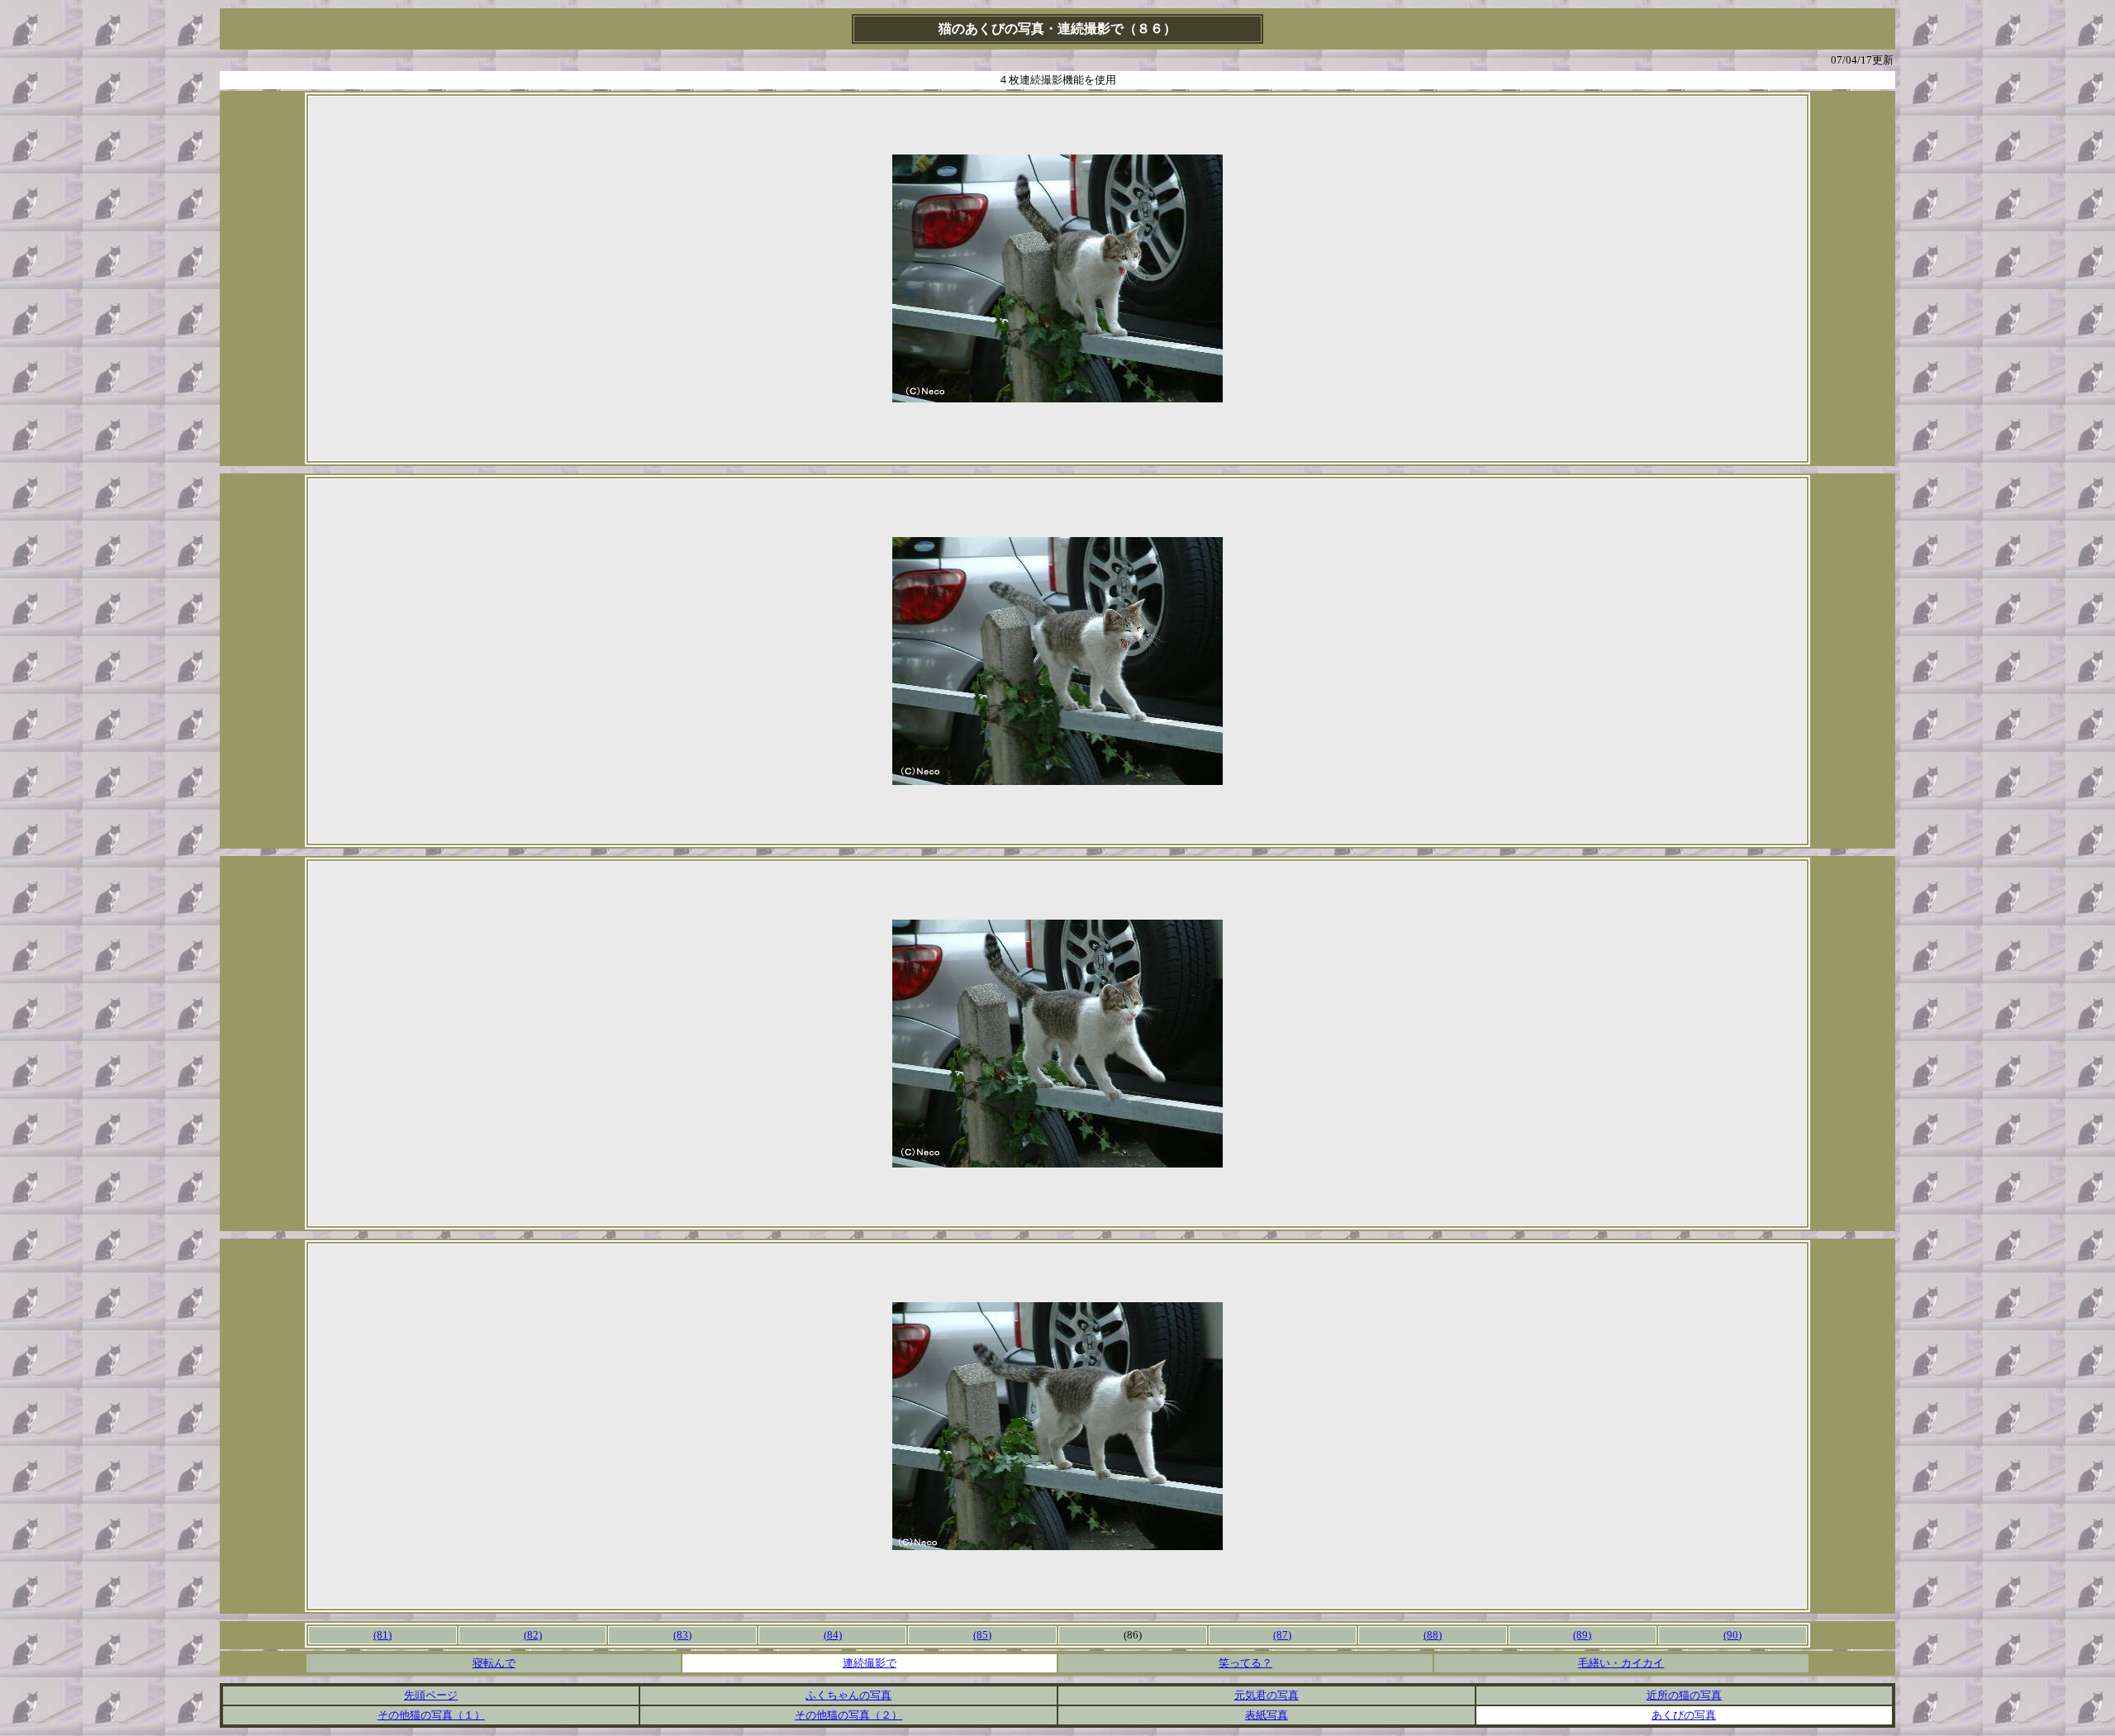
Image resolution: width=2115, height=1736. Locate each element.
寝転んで (494, 1663)
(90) (1732, 1635)
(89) (1582, 1635)
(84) (833, 1635)
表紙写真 (1267, 1715)
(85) (982, 1635)
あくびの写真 (1684, 1715)
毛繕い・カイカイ (1621, 1663)
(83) (682, 1635)
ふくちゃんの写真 (848, 1695)
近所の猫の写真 (1684, 1695)
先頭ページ (431, 1695)
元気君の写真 (1267, 1695)
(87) (1282, 1635)
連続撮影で (870, 1663)
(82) (533, 1635)
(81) (383, 1635)
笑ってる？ (1245, 1663)
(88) (1433, 1635)
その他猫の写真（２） (848, 1715)
